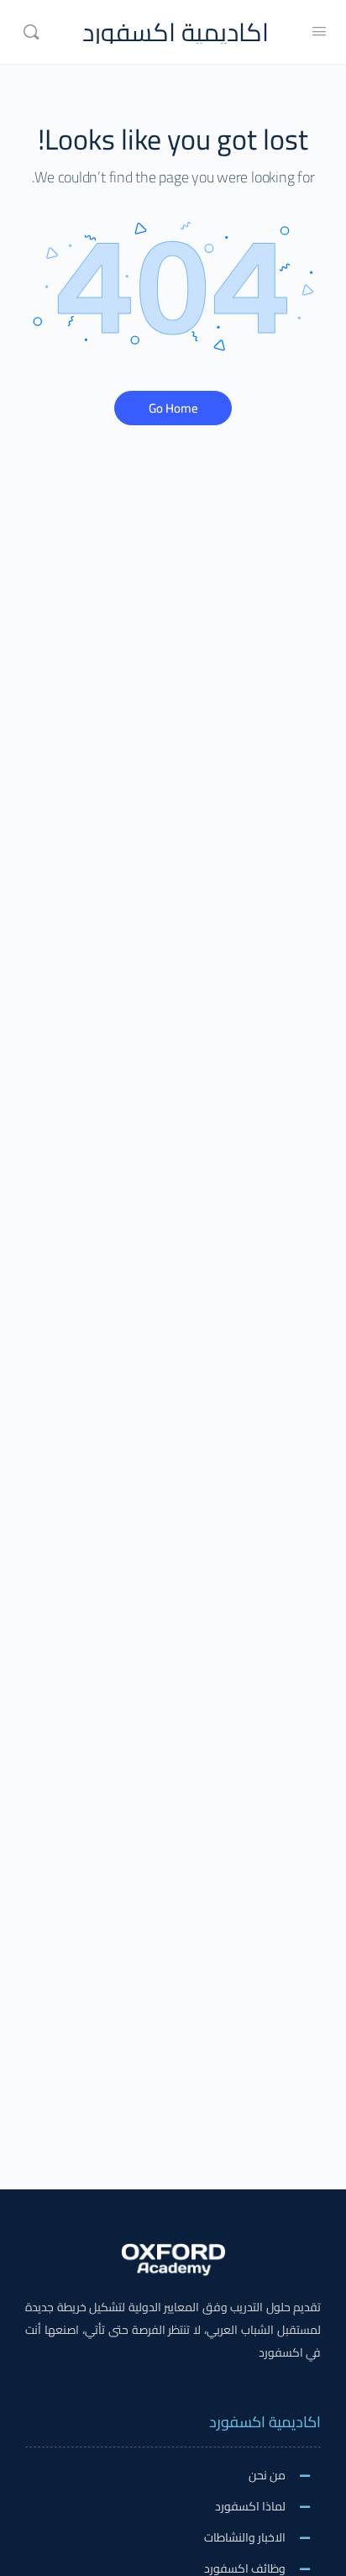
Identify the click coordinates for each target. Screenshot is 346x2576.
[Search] (31, 32)
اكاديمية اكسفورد (176, 32)
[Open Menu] (319, 31)
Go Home (173, 408)
